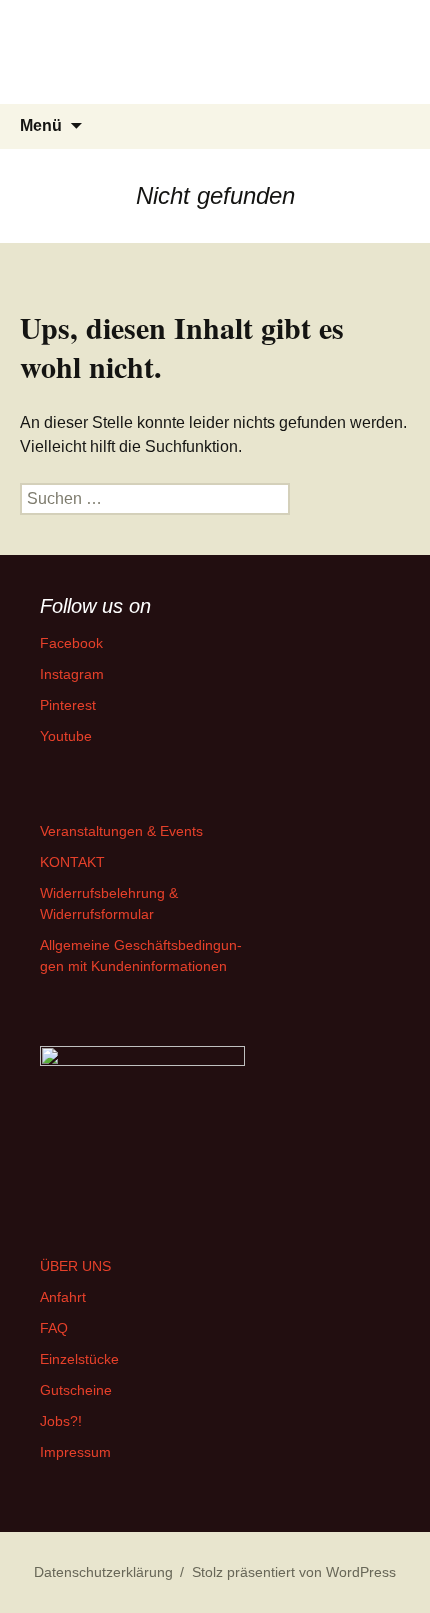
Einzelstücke (79, 1359)
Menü (41, 125)
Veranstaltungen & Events (121, 831)
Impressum (75, 1452)
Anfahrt (63, 1297)
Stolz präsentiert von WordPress (294, 1572)
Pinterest (68, 705)
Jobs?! (61, 1421)
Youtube (66, 736)
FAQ (54, 1328)
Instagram (72, 674)
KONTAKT (72, 862)
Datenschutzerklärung (103, 1572)
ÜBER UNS (75, 1266)
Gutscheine (76, 1390)
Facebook (71, 643)
